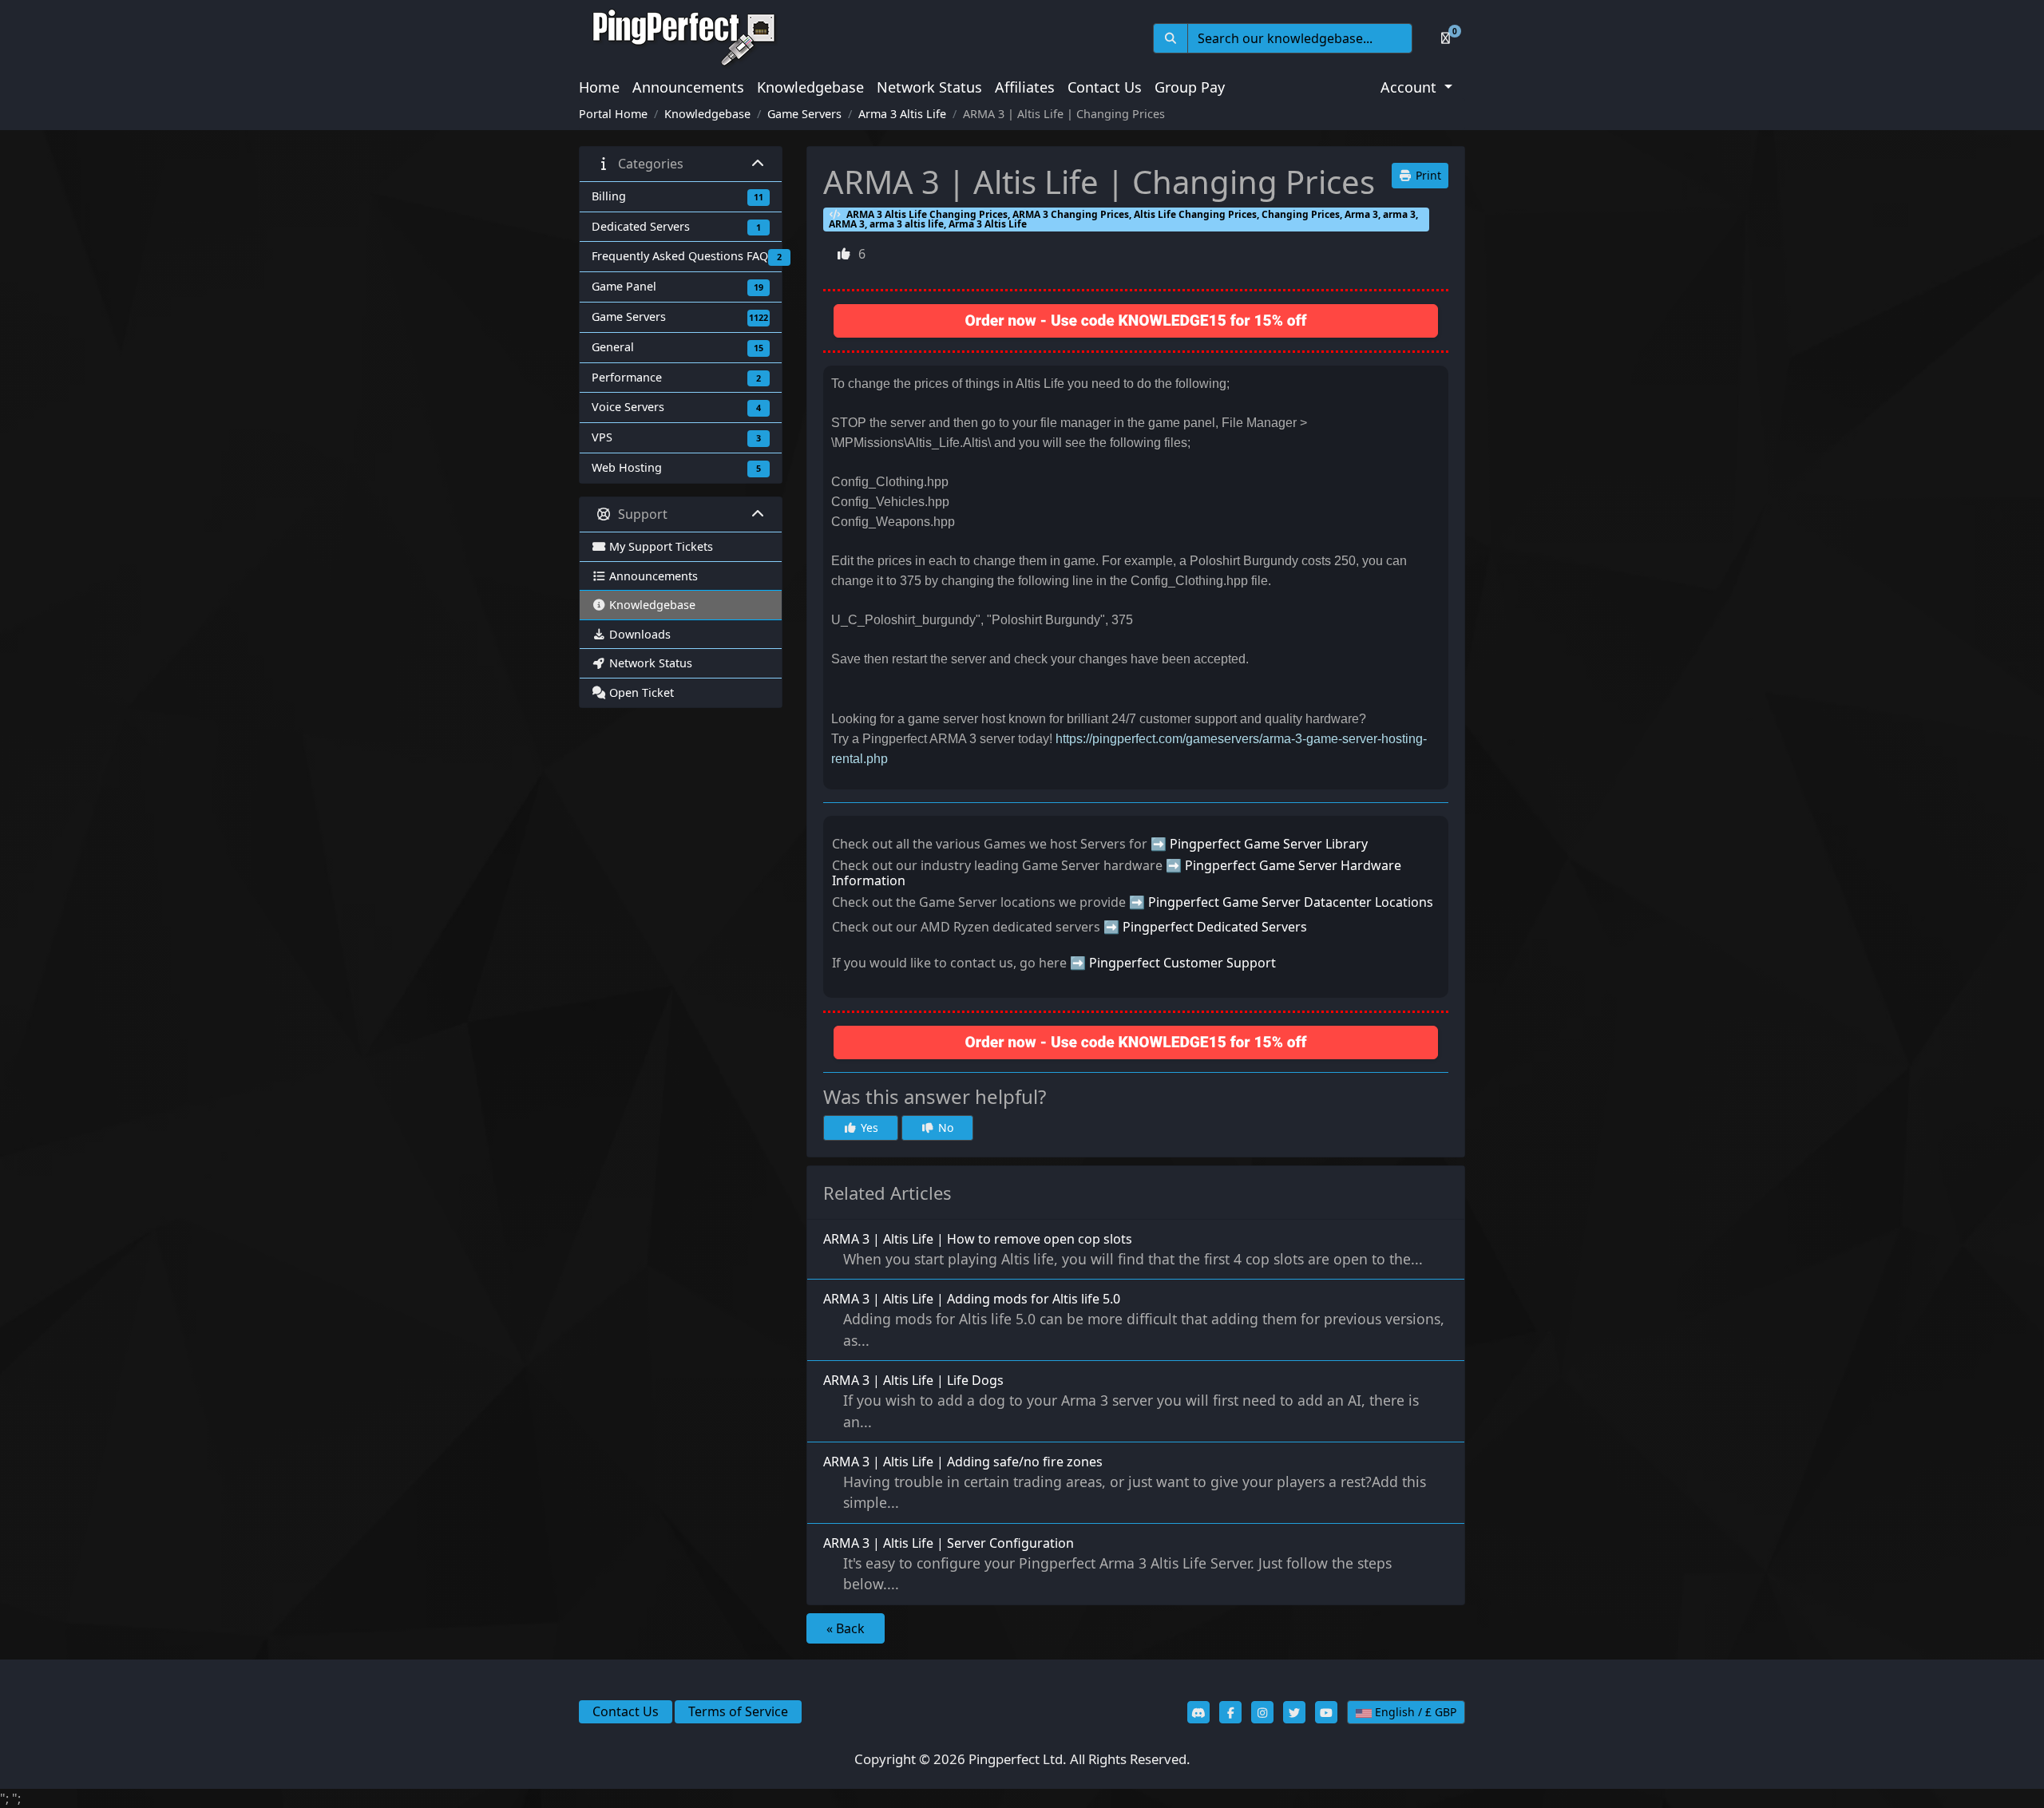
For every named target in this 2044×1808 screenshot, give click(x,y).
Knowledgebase (810, 87)
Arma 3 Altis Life (902, 114)
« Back (846, 1628)
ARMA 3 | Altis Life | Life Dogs (1121, 1401)
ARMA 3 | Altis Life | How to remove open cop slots (1123, 1249)
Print (1427, 175)
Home (599, 87)
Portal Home (613, 114)
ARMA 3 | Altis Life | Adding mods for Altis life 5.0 (1134, 1319)
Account (1410, 87)
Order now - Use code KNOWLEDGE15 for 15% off (1136, 320)
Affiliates (1025, 87)
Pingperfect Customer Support (1182, 963)
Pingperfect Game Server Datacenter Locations (1291, 902)
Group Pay (1190, 87)
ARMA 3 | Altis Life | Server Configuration (1107, 1564)
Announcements (688, 87)
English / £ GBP (1414, 1712)
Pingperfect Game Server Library (1269, 844)
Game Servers (804, 114)
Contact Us (1105, 87)
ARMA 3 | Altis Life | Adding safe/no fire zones (1125, 1482)
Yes (868, 1128)
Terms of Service (738, 1711)
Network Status (929, 87)
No (944, 1128)
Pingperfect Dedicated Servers (1215, 927)
